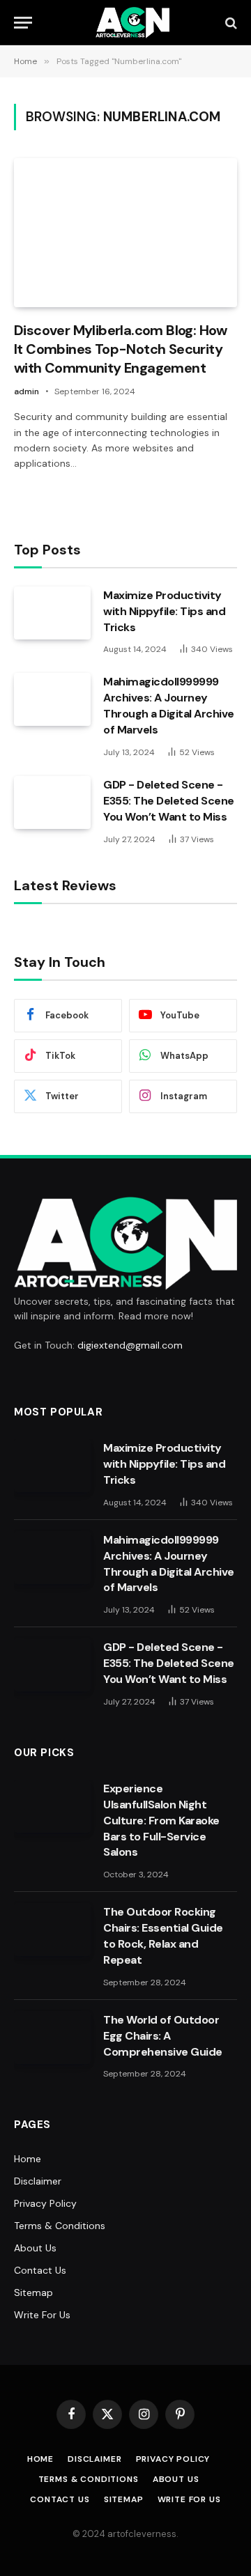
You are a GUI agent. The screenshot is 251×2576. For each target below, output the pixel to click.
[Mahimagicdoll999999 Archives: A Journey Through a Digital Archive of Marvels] (52, 699)
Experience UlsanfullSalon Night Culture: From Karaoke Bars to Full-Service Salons (161, 1821)
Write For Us (42, 2315)
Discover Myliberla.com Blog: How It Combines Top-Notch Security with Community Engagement (121, 349)
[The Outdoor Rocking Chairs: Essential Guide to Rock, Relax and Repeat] (52, 1930)
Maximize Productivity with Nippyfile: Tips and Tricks (164, 611)
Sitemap (33, 2292)
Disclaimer (38, 2181)
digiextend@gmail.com (130, 1345)
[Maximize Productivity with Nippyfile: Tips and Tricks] (52, 613)
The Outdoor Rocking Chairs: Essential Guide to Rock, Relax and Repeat (163, 1936)
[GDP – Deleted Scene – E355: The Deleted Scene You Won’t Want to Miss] (52, 802)
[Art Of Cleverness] (132, 23)
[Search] (230, 23)
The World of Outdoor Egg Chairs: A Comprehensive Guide (163, 2036)
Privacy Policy (45, 2203)
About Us (35, 2248)
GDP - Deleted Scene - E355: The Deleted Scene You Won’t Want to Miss (169, 801)
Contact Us (40, 2270)
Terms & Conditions (60, 2226)
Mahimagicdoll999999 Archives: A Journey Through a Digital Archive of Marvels (169, 706)
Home (28, 2159)
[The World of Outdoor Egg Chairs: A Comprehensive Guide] (52, 2038)
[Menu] (23, 23)
